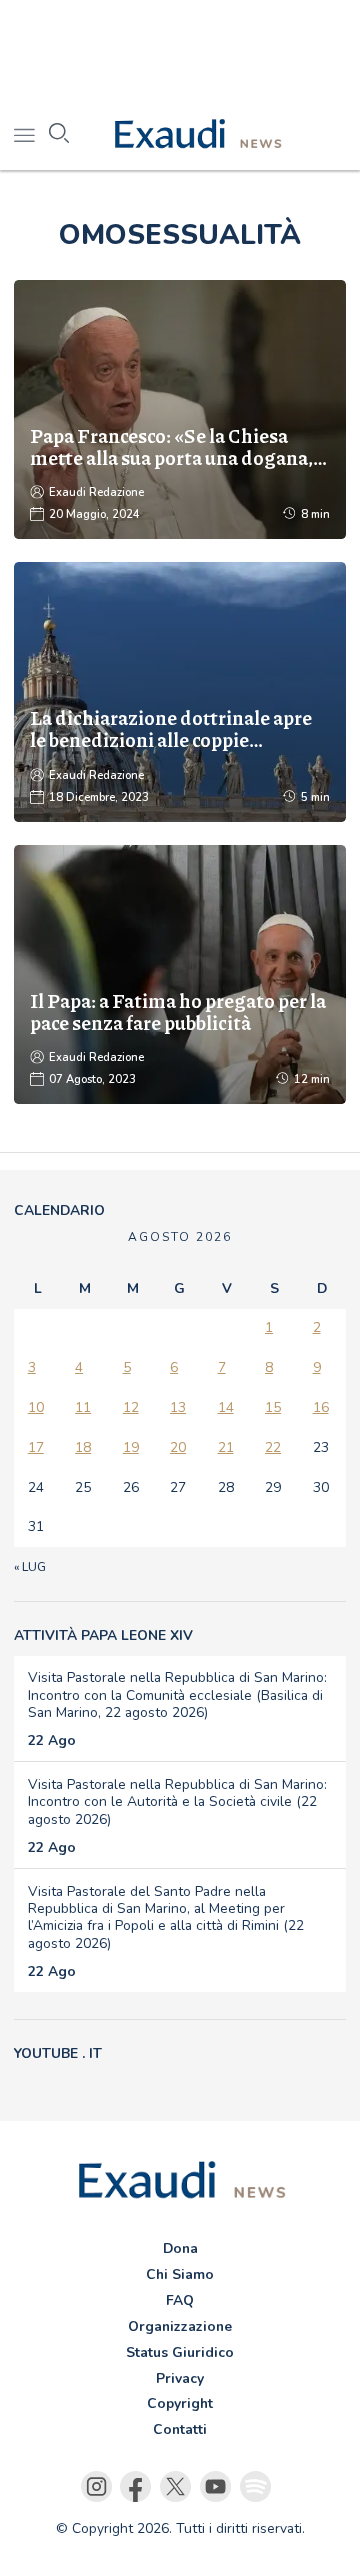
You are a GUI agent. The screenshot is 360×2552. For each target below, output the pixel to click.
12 (131, 1407)
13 (178, 1407)
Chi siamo (180, 2274)
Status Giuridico (180, 2352)
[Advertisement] (180, 50)
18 (83, 1447)
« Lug (30, 1567)
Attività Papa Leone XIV (103, 1635)
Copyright (180, 2403)
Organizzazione (180, 2326)
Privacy (180, 2378)
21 (226, 1447)
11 (83, 1407)
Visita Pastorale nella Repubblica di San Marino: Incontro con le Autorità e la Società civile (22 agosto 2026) (177, 1802)
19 (131, 1447)
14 (226, 1407)
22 (273, 1447)
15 (273, 1407)
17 (36, 1447)
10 (36, 1407)
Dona (180, 2248)
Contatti (180, 2429)
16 (321, 1407)
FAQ (180, 2300)
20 (178, 1447)
